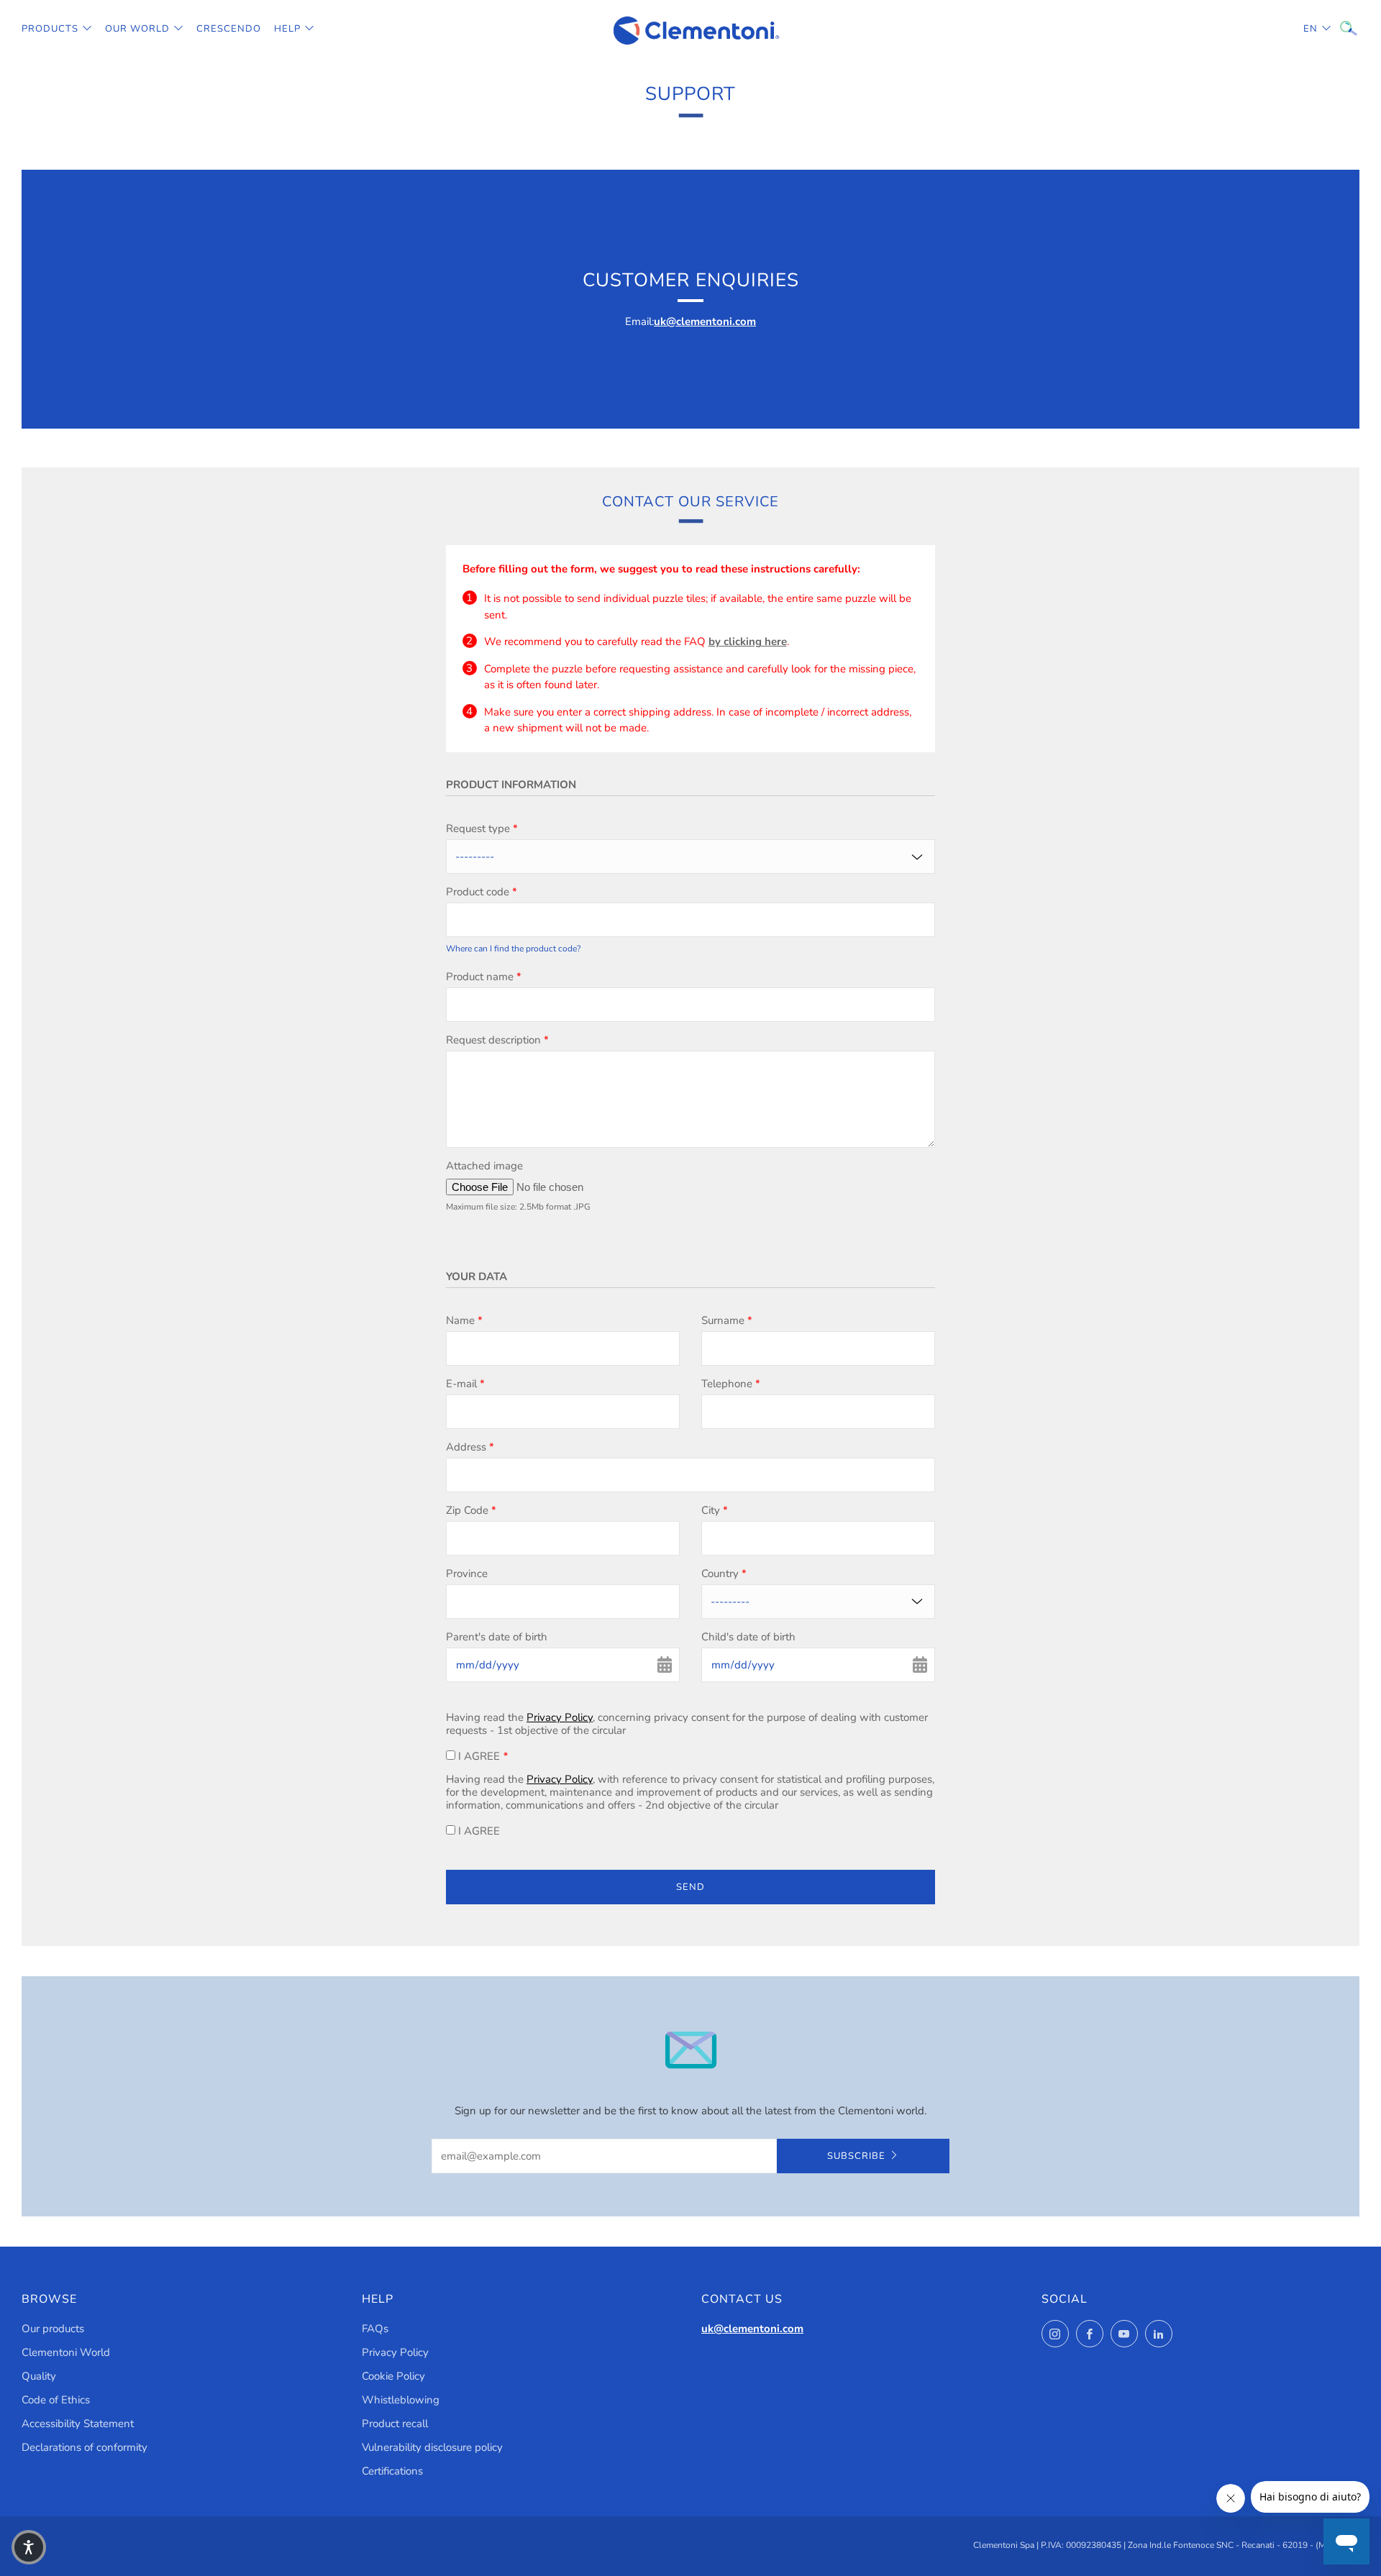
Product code (482, 892)
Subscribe (856, 2156)
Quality (39, 2376)
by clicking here (748, 641)
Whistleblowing (401, 2400)
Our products (53, 2329)
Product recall (395, 2424)
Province (467, 1574)
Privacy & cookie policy (1150, 2515)
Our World (137, 29)
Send (690, 1887)
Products (50, 29)
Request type (482, 828)
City (715, 1510)
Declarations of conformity (85, 2447)
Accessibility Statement (78, 2424)
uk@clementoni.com (705, 321)
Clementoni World (66, 2352)
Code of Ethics (56, 2400)
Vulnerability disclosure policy (432, 2447)
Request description (497, 1040)
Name (464, 1320)
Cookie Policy (393, 2376)
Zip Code (471, 1510)
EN (1311, 29)
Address (470, 1447)
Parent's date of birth (497, 1637)
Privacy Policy (560, 1717)
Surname (727, 1320)
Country (724, 1574)
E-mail (465, 1384)
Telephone (731, 1384)
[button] (29, 2547)
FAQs (375, 2329)
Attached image (484, 1166)
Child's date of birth (748, 1637)
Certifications (392, 2471)
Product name (484, 977)
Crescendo (229, 29)
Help (287, 29)
